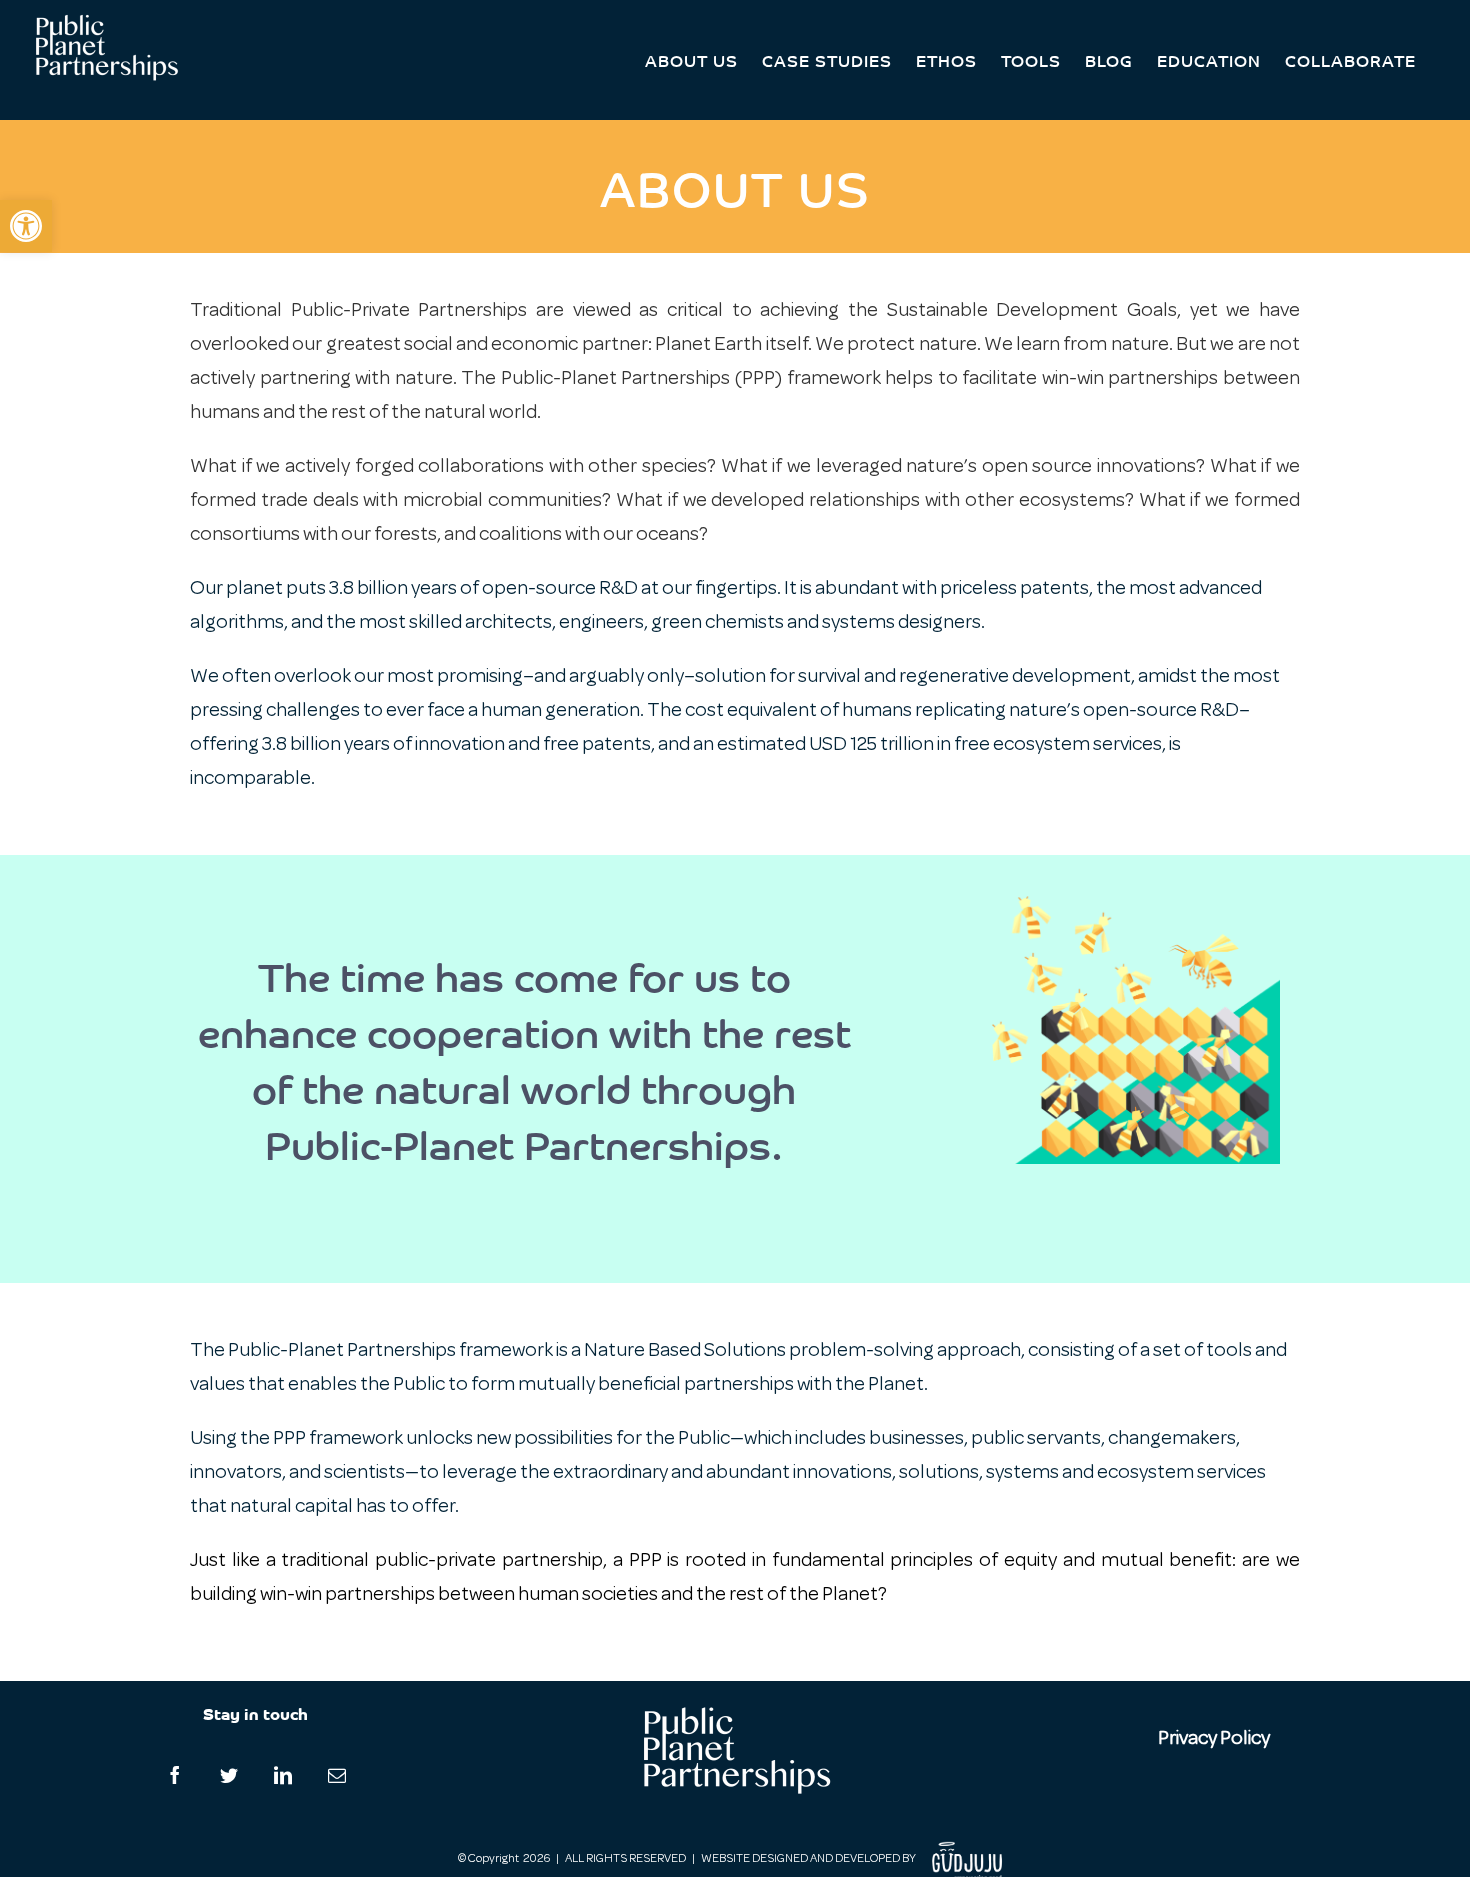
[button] (26, 226)
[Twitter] (229, 1775)
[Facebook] (175, 1775)
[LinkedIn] (283, 1775)
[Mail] (337, 1775)
